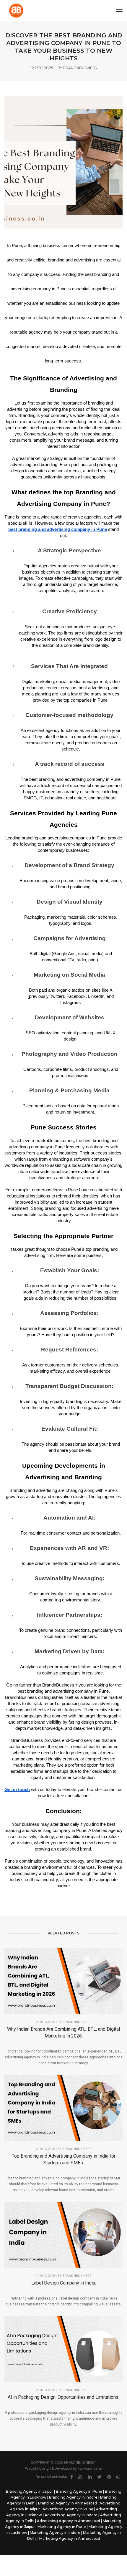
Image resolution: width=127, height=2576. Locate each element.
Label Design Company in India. (64, 2283)
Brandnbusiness (77, 2149)
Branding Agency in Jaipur (30, 2491)
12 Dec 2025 (42, 68)
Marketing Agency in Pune (62, 2527)
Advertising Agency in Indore (71, 2515)
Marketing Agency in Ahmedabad (70, 2538)
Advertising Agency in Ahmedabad (69, 2521)
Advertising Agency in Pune (68, 2509)
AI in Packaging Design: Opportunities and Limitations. (63, 2397)
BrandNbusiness (80, 68)
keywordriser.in (90, 2469)
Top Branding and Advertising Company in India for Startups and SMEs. (64, 2159)
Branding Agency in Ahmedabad (67, 2503)
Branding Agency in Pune (79, 2491)
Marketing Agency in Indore (55, 2533)
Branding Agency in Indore (73, 2497)
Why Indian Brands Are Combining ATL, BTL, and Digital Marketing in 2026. (63, 2032)
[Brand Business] (16, 11)
